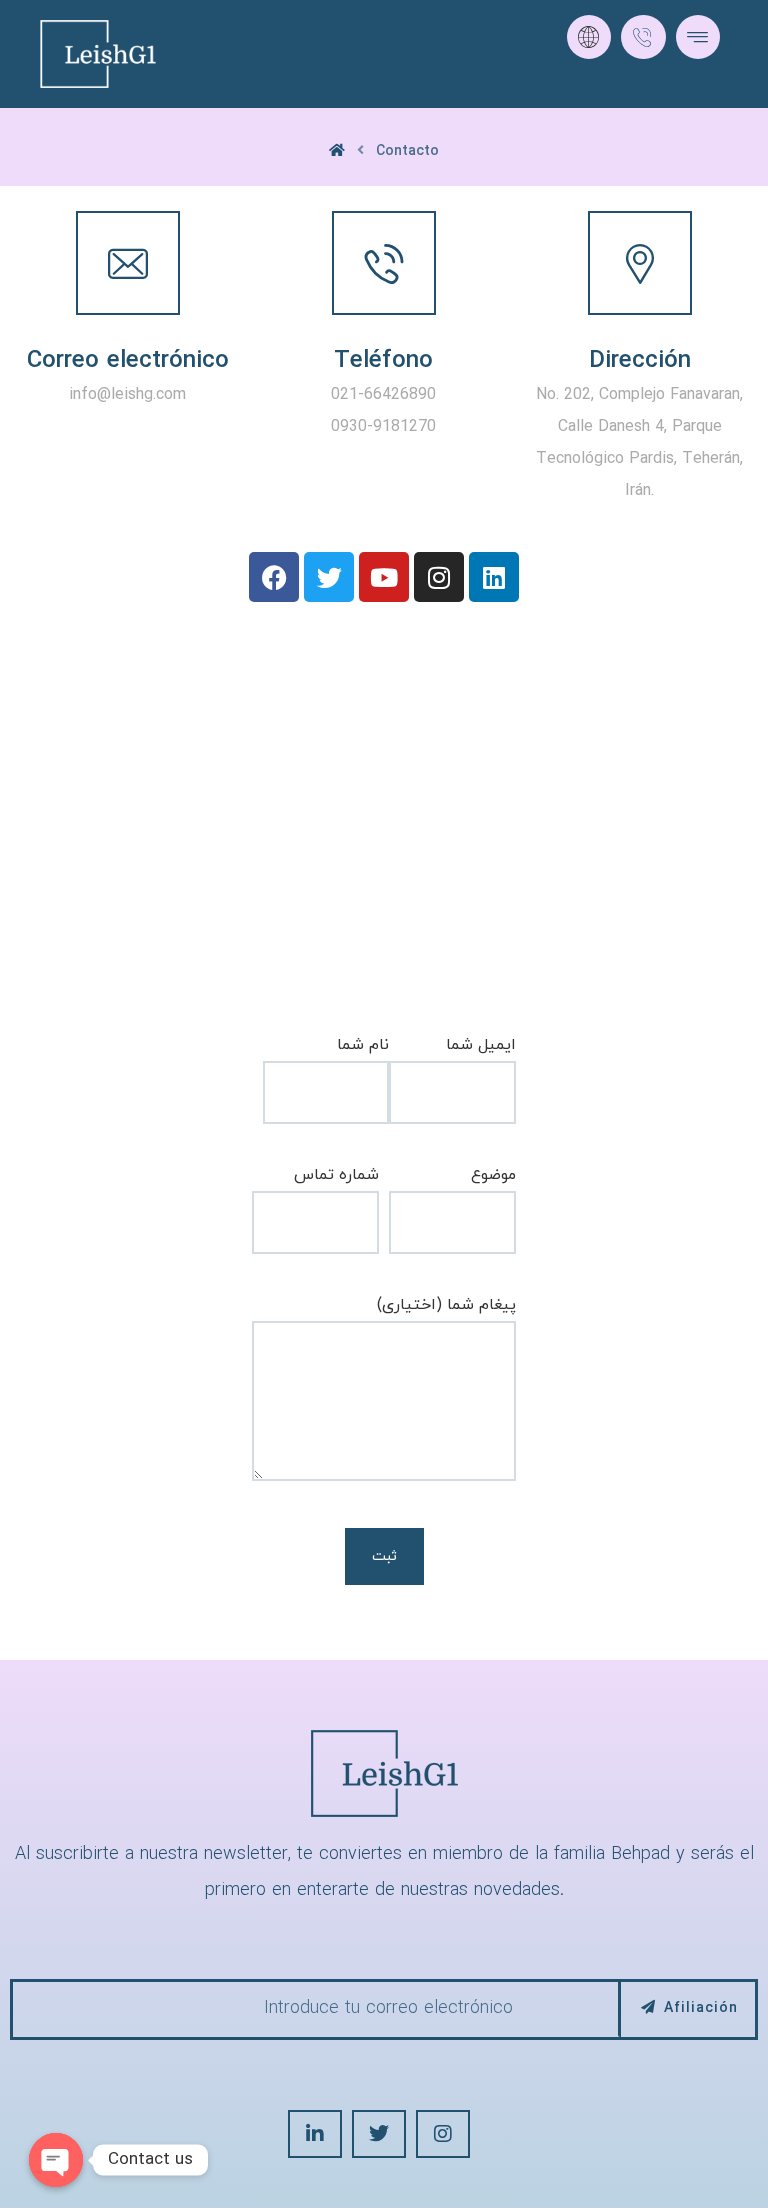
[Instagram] (439, 577)
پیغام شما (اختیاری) (446, 1305)
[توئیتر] (379, 2134)
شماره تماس (336, 1175)
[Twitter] (329, 577)
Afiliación (701, 2008)
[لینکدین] (315, 2134)
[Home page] (337, 151)
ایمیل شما (481, 1045)
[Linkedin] (494, 577)
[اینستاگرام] (443, 2134)
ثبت (384, 1556)
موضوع (493, 1175)
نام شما (363, 1045)
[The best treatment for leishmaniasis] (98, 54)
